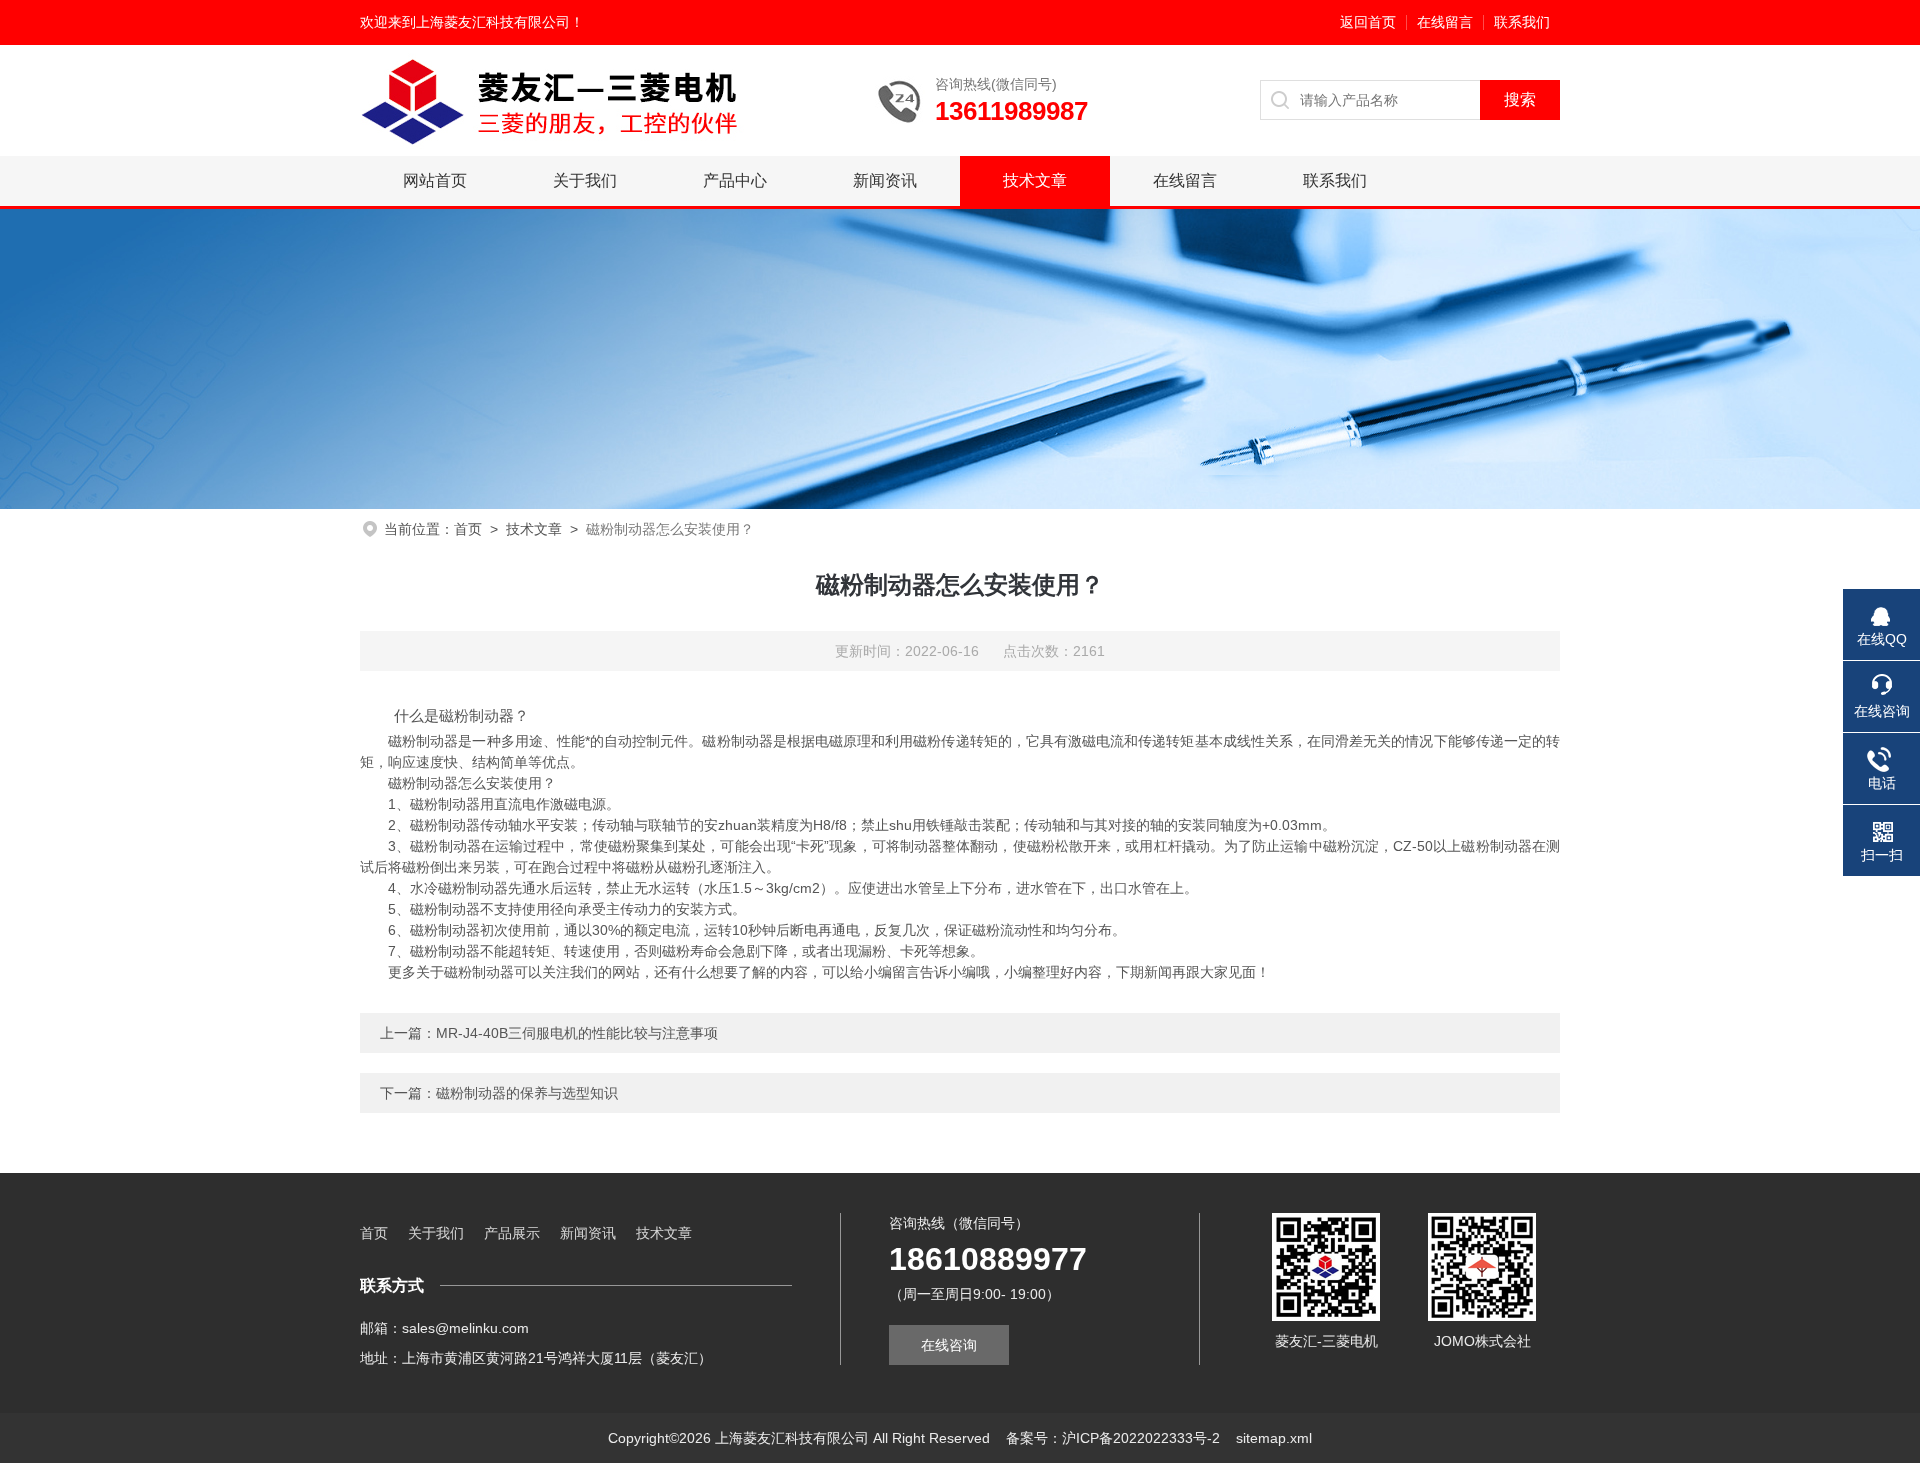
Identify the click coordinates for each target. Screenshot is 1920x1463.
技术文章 (1035, 180)
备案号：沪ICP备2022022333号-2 (1113, 1438)
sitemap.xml (1274, 1438)
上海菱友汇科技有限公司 (493, 22)
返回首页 (1368, 22)
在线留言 (1445, 22)
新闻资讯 (885, 180)
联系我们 (1522, 22)
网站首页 (435, 180)
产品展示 (512, 1233)
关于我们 (585, 180)
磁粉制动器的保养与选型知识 (527, 1093)
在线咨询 (949, 1345)
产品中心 (735, 180)
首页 (468, 529)
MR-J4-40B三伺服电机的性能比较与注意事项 (577, 1033)
